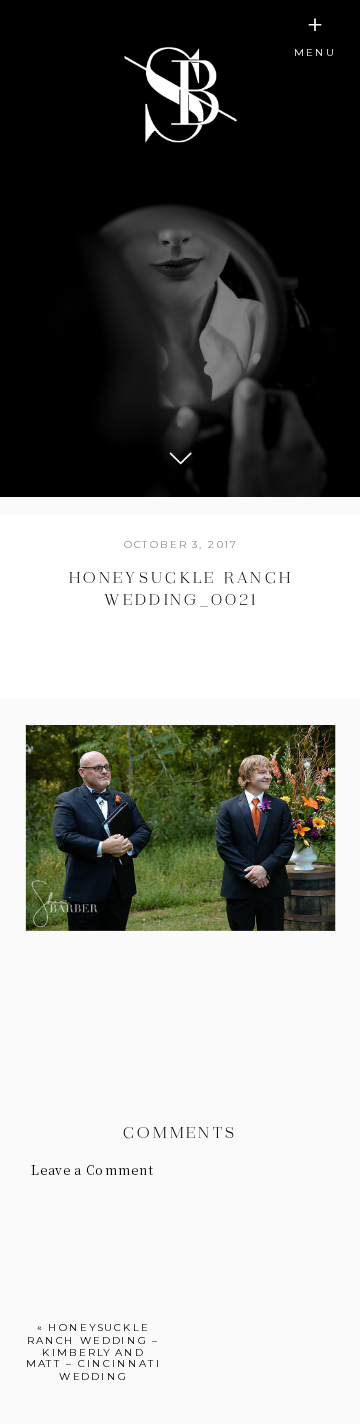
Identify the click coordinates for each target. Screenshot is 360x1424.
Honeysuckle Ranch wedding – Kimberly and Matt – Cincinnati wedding (94, 1351)
